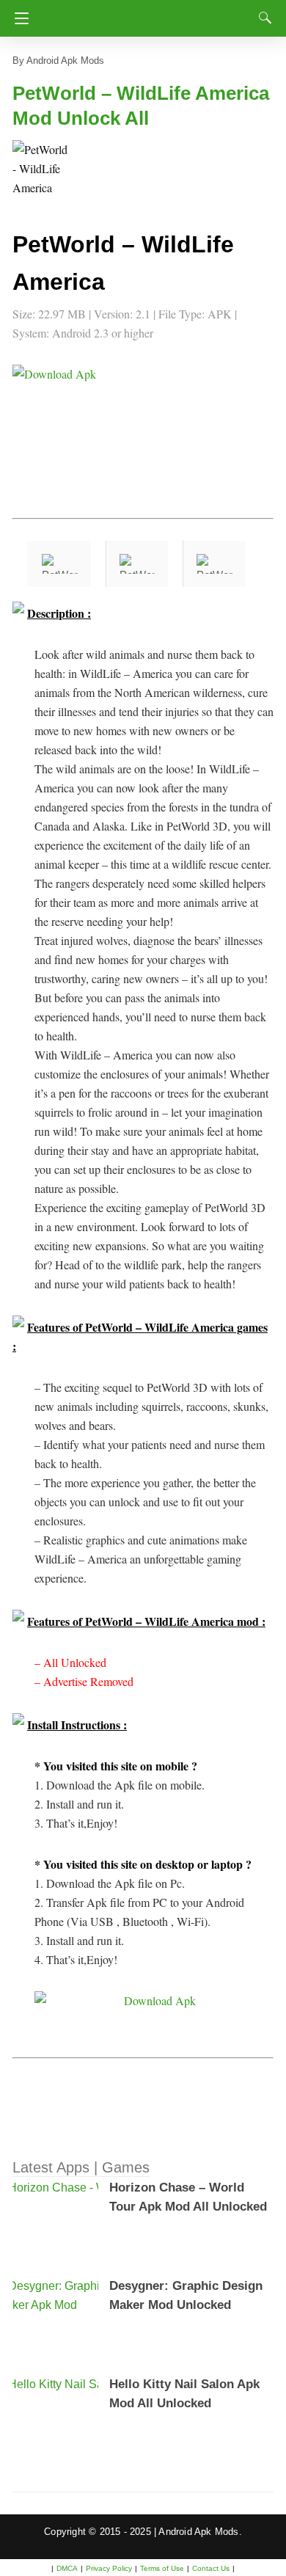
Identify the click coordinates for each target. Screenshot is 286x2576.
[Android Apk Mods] (147, 14)
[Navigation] (18, 18)
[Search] (262, 18)
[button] (42, 169)
